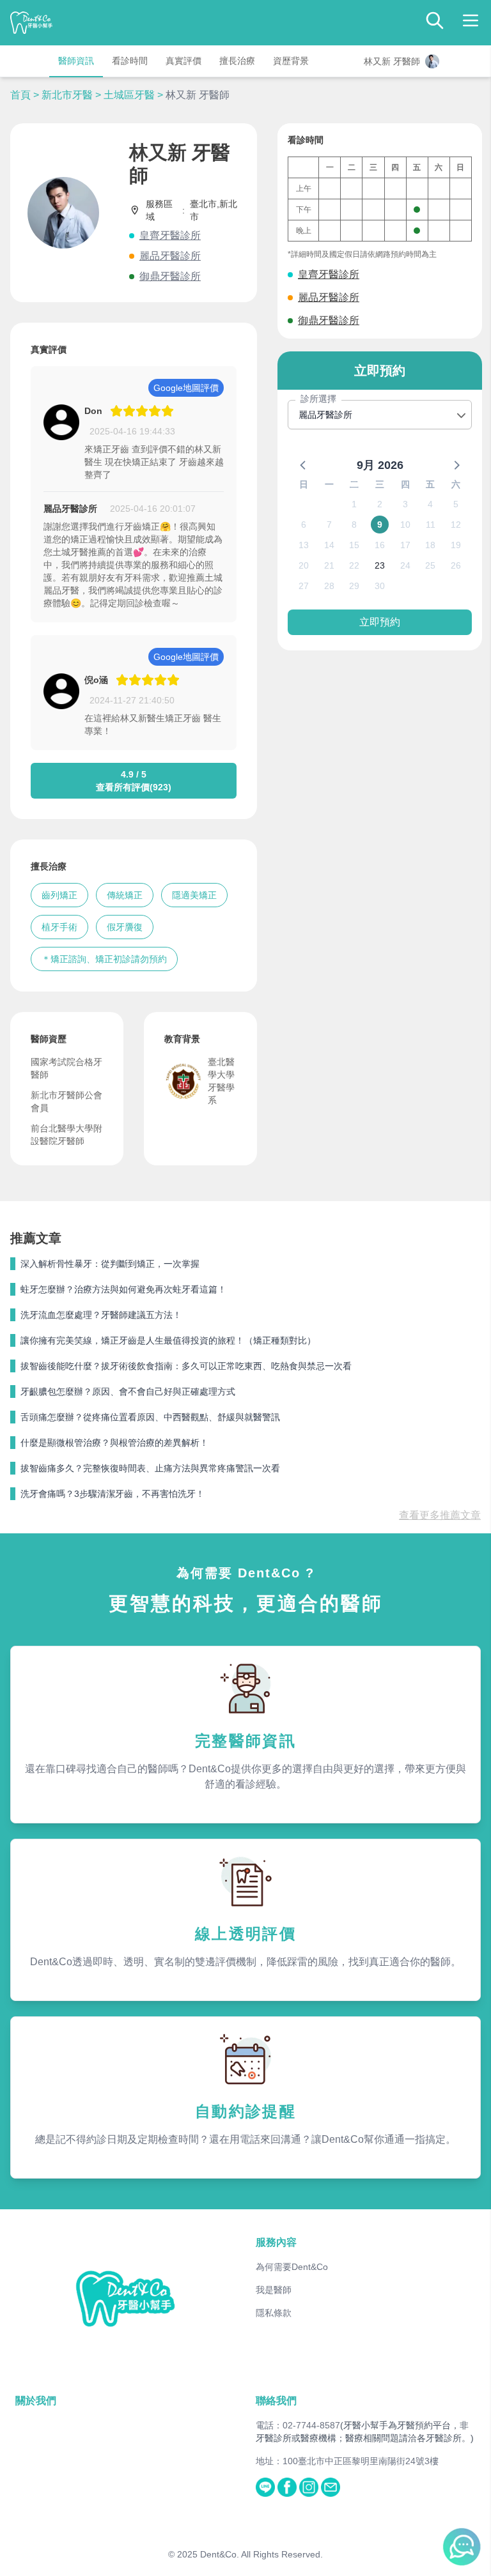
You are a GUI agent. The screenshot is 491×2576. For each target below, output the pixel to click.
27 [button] (304, 586)
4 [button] (430, 504)
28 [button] (329, 586)
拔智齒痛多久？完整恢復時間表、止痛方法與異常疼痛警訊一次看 (150, 1468)
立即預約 (380, 622)
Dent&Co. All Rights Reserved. (261, 2554)
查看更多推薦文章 (440, 1515)
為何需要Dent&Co (292, 2267)
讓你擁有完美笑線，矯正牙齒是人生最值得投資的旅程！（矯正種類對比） (168, 1340)
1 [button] (354, 504)
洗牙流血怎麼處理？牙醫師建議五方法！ (101, 1315)
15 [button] (354, 545)
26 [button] (456, 565)
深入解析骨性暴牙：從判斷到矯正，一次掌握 (110, 1264)
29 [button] (354, 586)
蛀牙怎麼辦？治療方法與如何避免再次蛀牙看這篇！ (123, 1289)
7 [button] (329, 525)
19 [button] (456, 545)
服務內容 (276, 2242)
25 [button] (430, 565)
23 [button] (380, 565)
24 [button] (405, 565)
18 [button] (430, 545)
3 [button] (405, 504)
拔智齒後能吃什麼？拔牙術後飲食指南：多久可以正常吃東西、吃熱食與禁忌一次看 (186, 1366)
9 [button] (380, 525)
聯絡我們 (276, 2401)
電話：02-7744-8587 (298, 2425)
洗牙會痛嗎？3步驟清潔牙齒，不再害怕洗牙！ (113, 1494)
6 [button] (304, 525)
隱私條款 (274, 2313)
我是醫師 (274, 2290)
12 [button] (456, 525)
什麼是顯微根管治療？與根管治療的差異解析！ (114, 1443)
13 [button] (304, 545)
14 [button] (329, 545)
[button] (304, 464)
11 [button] (431, 525)
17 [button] (405, 545)
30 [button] (380, 586)
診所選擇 (318, 399)
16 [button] (380, 545)
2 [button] (380, 504)
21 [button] (329, 565)
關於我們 (36, 2401)
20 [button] (304, 565)
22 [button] (354, 565)
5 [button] (456, 504)
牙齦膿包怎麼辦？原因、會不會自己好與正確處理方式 (128, 1391)
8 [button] (354, 525)
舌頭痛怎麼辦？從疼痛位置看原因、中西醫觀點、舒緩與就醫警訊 (150, 1417)
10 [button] (405, 525)
